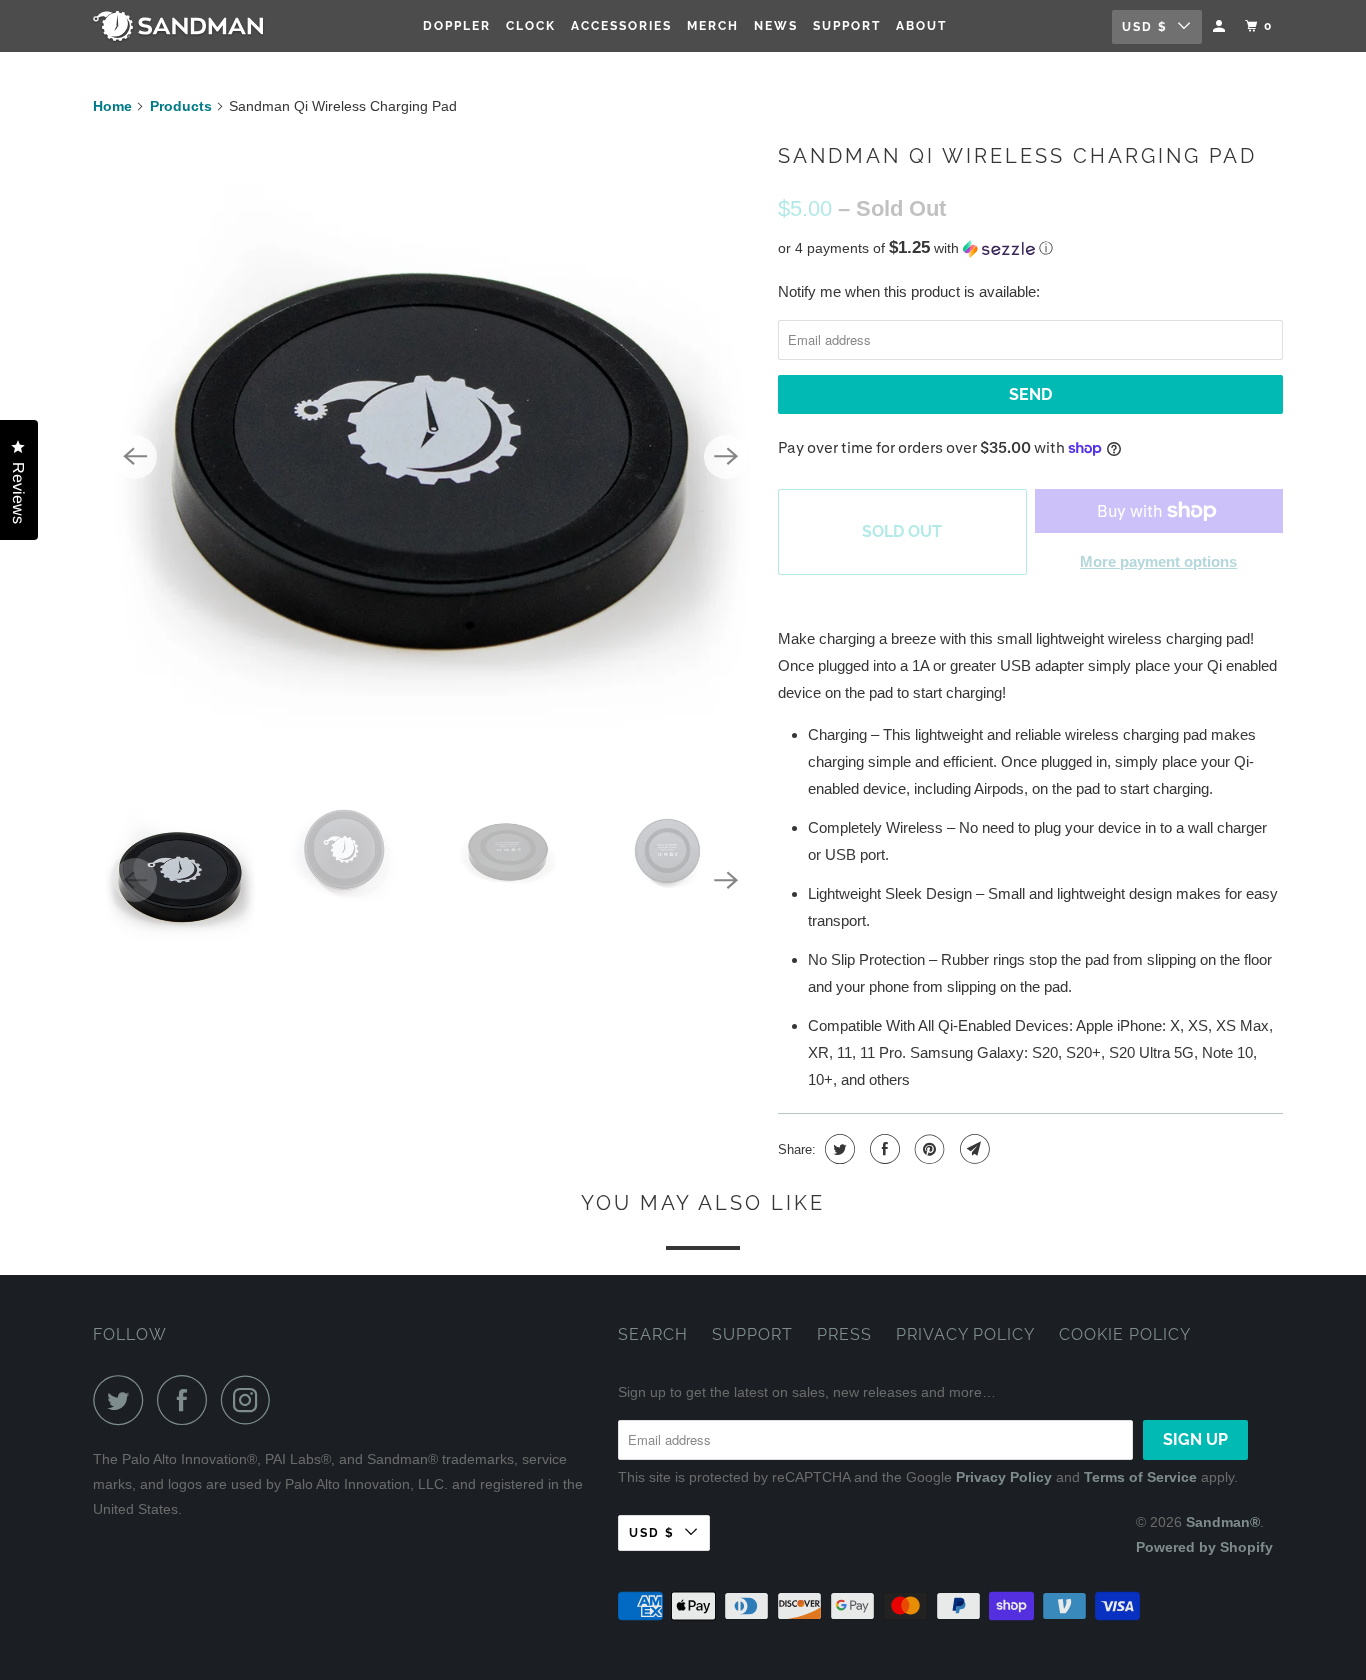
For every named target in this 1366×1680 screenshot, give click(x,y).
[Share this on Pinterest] (927, 1149)
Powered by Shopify (1204, 1547)
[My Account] (1221, 26)
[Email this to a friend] (972, 1149)
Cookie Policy (1125, 1334)
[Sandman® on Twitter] (123, 1400)
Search (653, 1334)
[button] (1030, 248)
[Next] (726, 457)
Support (847, 26)
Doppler (457, 26)
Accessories (621, 26)
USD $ (1145, 27)
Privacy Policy (965, 1334)
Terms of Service (1140, 1477)
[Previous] (135, 457)
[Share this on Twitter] (837, 1149)
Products (181, 106)
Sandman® (1223, 1522)
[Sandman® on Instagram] (251, 1400)
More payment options (1158, 561)
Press (844, 1334)
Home (112, 106)
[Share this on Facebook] (882, 1149)
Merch (713, 26)
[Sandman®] (195, 26)
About (921, 26)
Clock (531, 26)
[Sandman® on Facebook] (187, 1400)
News (776, 26)
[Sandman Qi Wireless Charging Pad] (430, 456)
